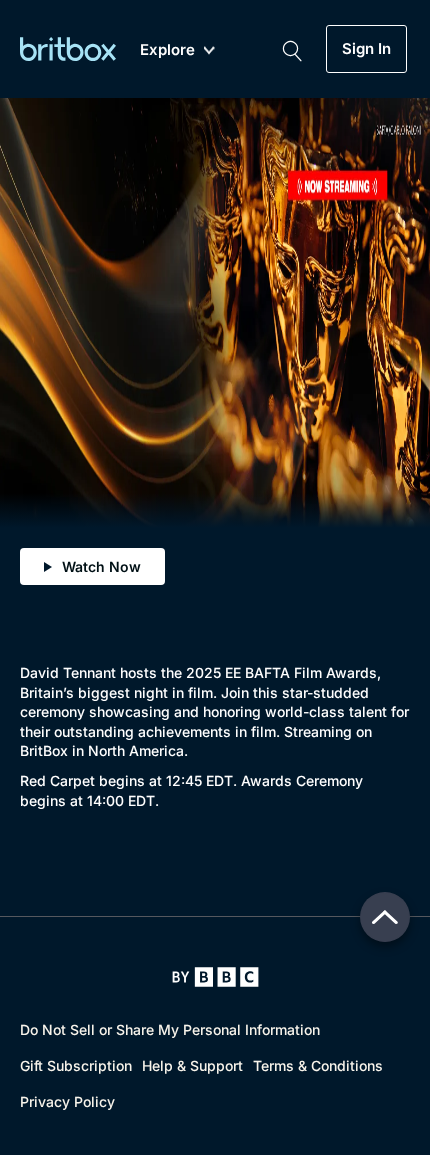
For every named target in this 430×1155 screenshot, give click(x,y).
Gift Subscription (76, 1065)
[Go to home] (215, 977)
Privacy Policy (67, 1101)
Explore (167, 50)
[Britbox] (68, 48)
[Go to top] (385, 917)
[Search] (292, 49)
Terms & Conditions (318, 1065)
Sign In (366, 49)
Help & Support (192, 1065)
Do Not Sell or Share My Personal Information (170, 1029)
